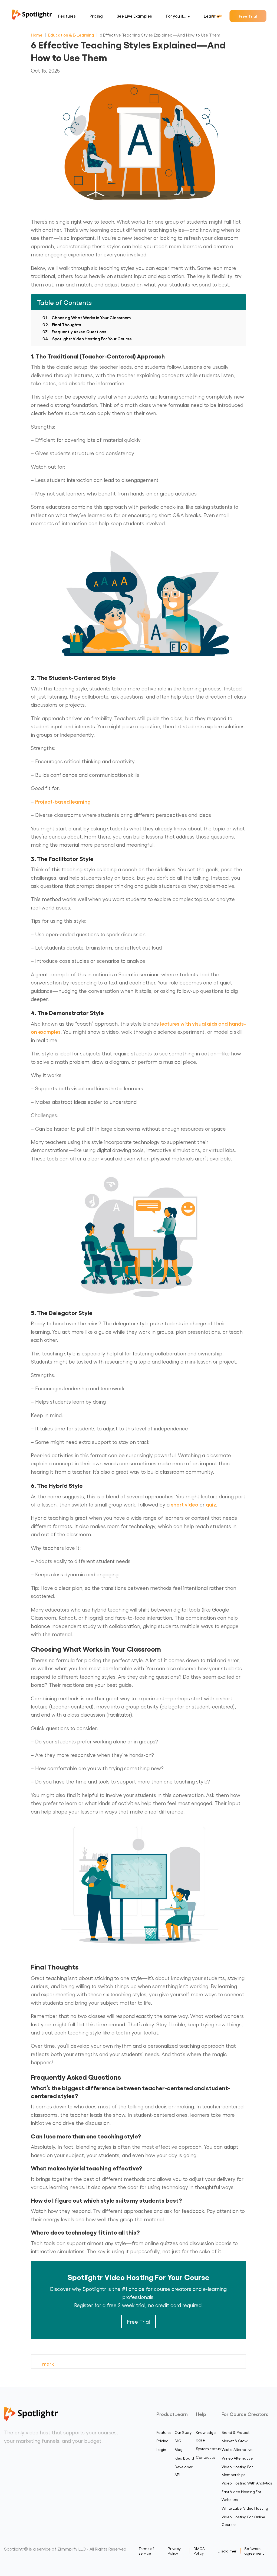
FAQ (178, 2441)
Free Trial (248, 16)
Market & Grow (235, 2441)
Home (37, 35)
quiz (211, 1504)
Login (161, 2449)
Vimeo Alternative (237, 2458)
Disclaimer (227, 2551)
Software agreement (254, 2551)
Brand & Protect (235, 2432)
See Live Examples (134, 16)
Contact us (206, 2457)
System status (208, 2449)
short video (185, 1504)
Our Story (183, 2432)
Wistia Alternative (237, 2449)
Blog (179, 2449)
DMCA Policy (199, 2551)
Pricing (96, 16)
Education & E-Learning (71, 35)
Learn (210, 16)
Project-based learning (63, 801)
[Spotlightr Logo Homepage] (32, 18)
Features (67, 16)
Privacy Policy (174, 2551)
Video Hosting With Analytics (247, 2483)
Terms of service (146, 2551)
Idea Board (184, 2458)
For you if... (176, 16)
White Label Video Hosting (245, 2508)
